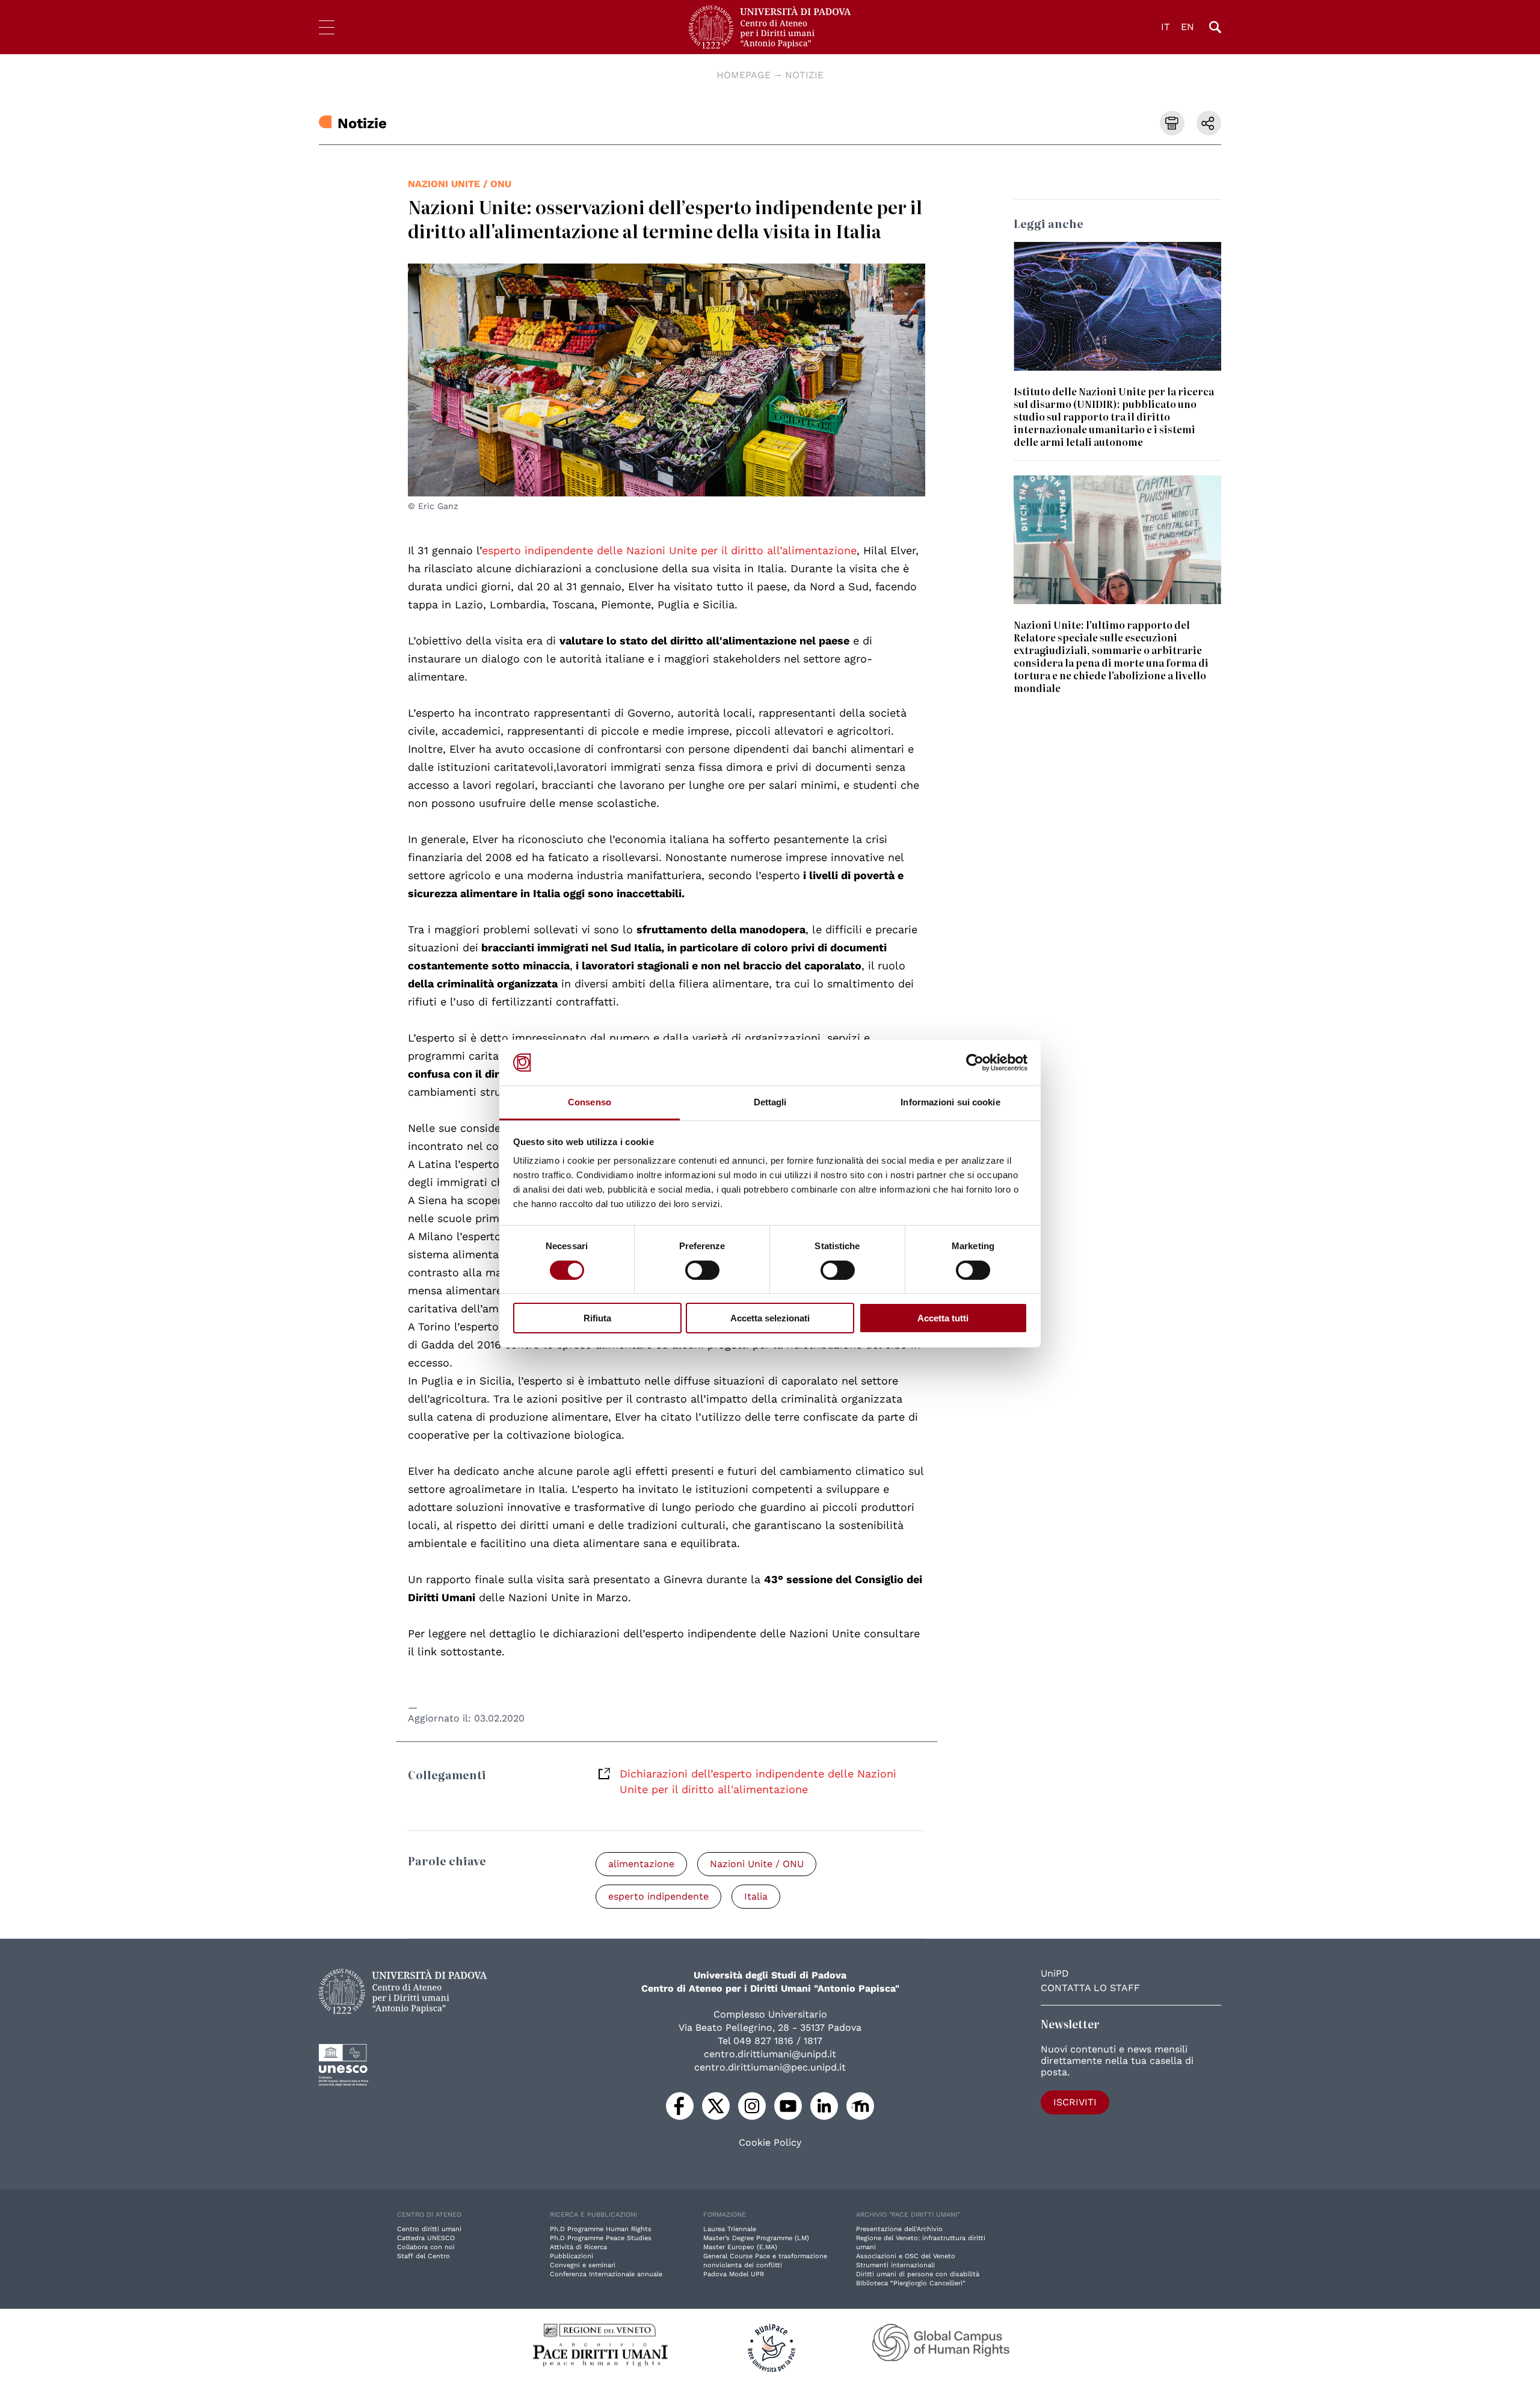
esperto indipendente (658, 1896)
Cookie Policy (770, 2143)
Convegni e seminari (583, 2265)
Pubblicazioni (571, 2256)
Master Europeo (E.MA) (740, 2247)
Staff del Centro (423, 2256)
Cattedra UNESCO (426, 2238)
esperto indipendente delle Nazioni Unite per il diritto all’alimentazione (669, 550)
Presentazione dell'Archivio (899, 2229)
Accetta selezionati (770, 1318)
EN (1187, 27)
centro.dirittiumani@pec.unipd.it (770, 2067)
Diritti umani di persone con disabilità (918, 2274)
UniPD (1055, 1973)
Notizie (804, 75)
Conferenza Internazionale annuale (606, 2274)
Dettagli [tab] (770, 1102)
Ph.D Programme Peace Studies (601, 2238)
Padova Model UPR (734, 2274)
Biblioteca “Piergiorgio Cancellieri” (911, 2283)
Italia (756, 1896)
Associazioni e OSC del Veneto (906, 2256)
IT (1166, 27)
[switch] (702, 1270)
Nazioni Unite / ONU (460, 184)
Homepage (744, 75)
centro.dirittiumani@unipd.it (770, 2054)
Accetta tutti (943, 1318)
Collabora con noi (426, 2247)
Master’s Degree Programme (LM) (756, 2238)
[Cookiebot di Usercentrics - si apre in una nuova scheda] (975, 1063)
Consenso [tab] (590, 1102)
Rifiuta (597, 1318)
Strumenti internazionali (895, 2265)
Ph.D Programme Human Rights (601, 2229)
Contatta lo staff (1090, 1988)
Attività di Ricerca (578, 2247)
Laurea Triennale (730, 2229)
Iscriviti (1075, 2102)
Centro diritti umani (429, 2229)
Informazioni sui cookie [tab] (950, 1102)
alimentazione (641, 1864)
